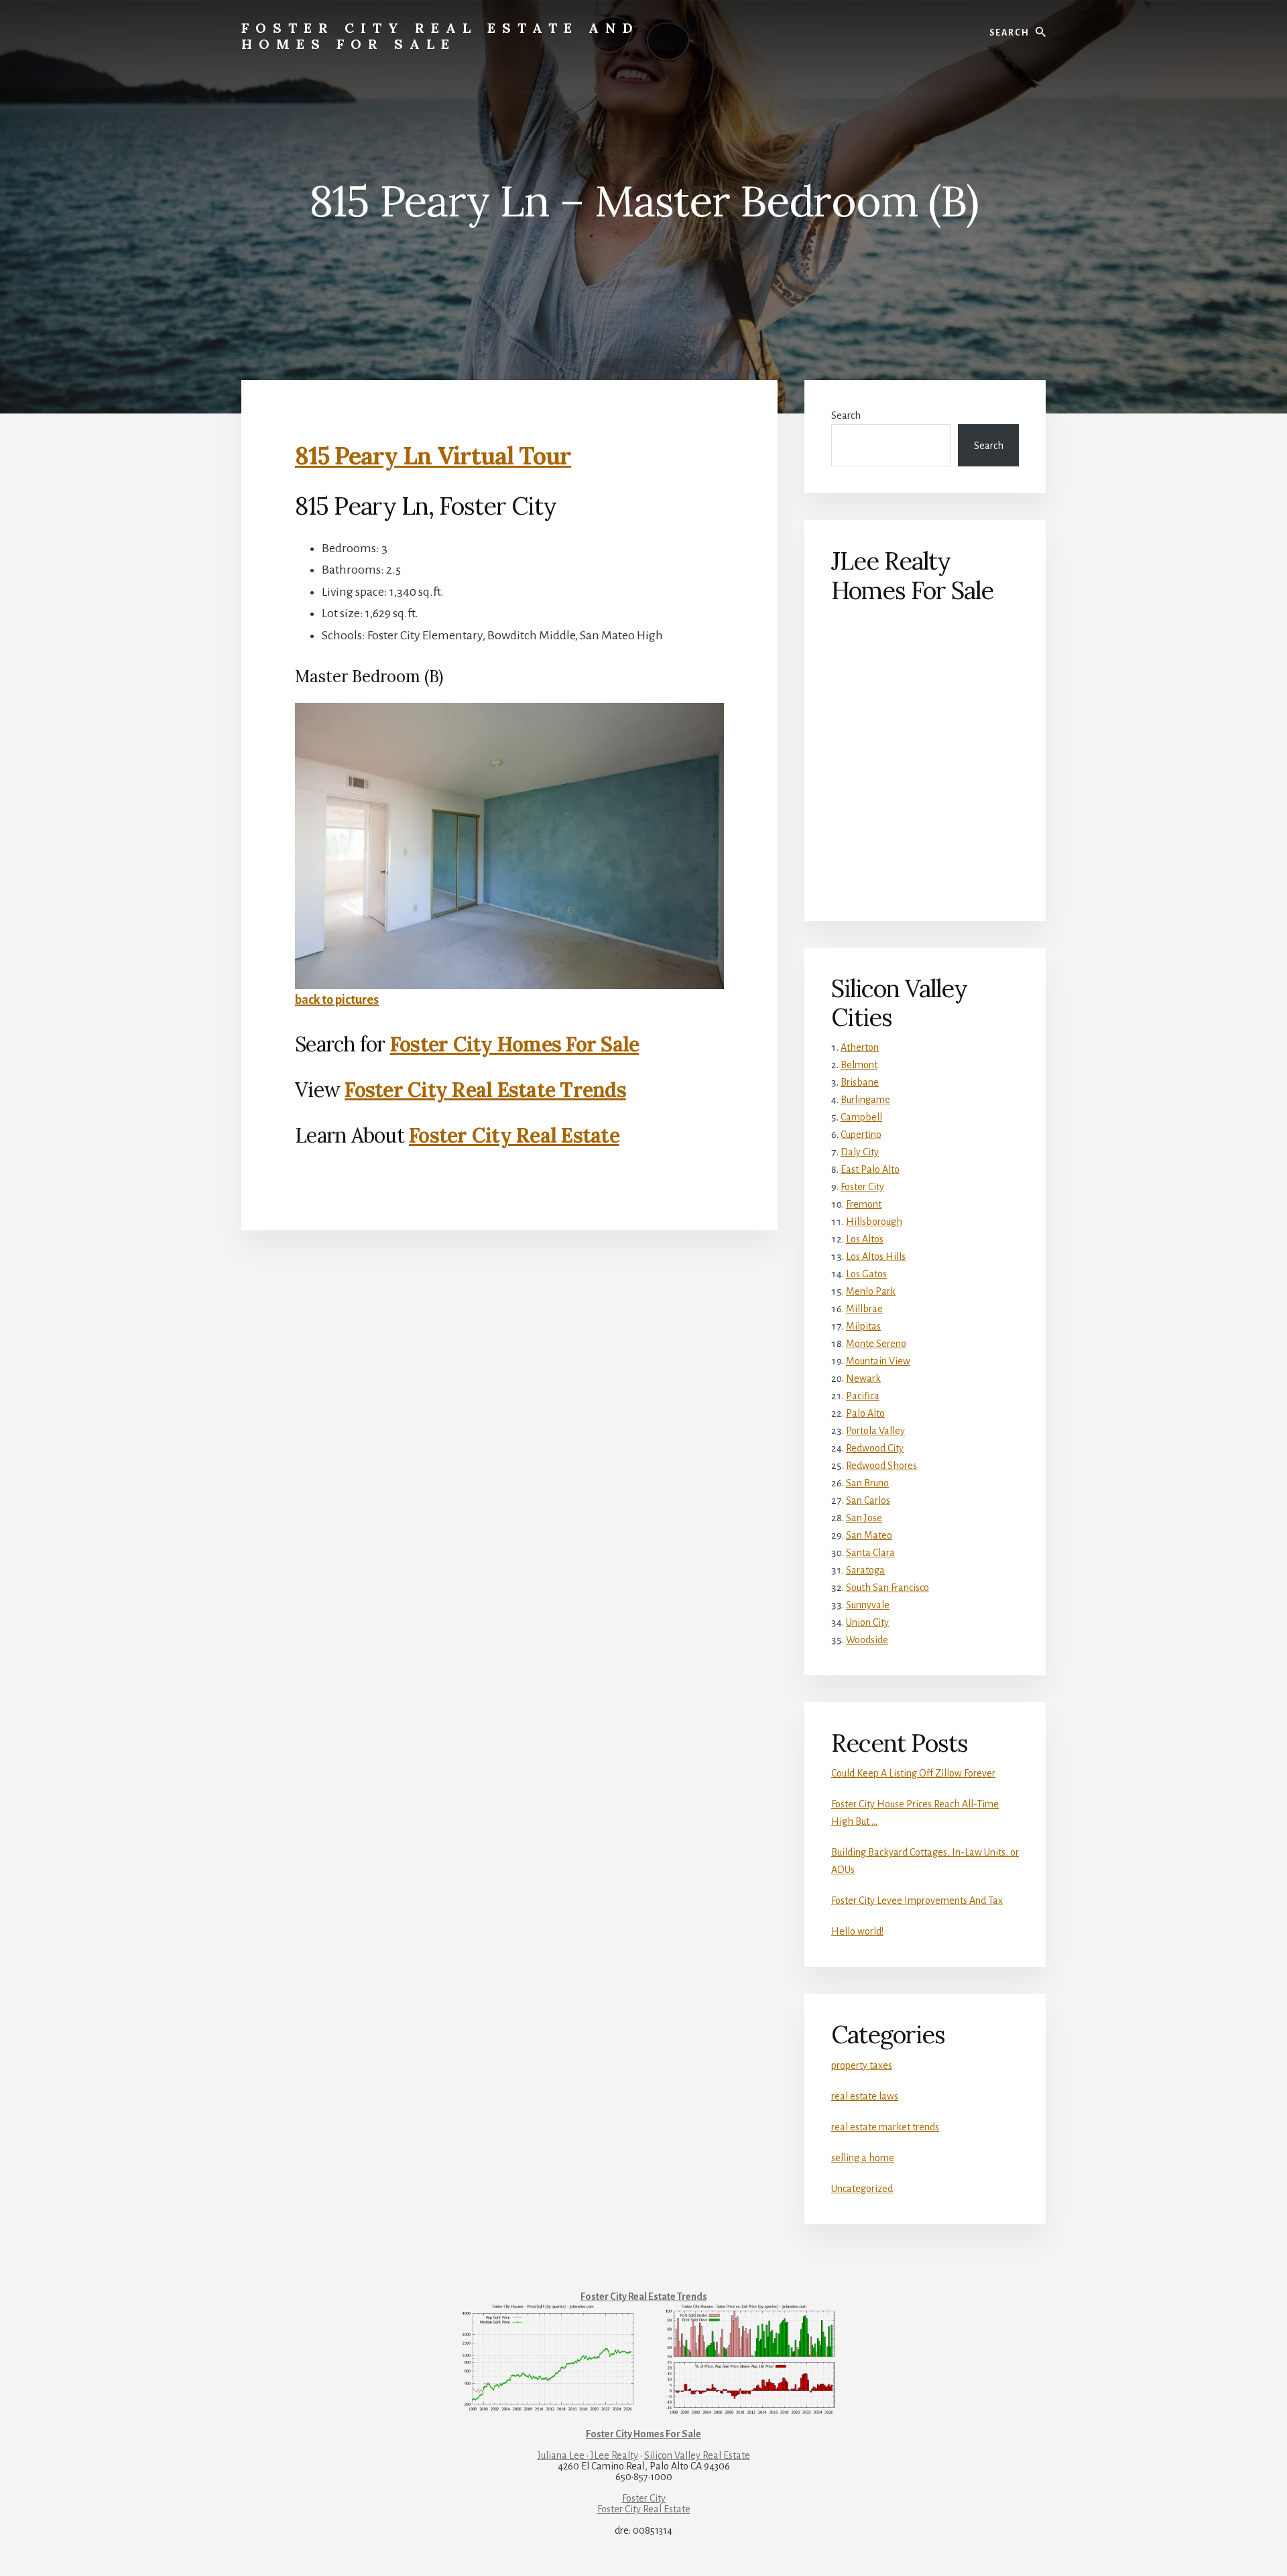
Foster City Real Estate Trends (485, 1090)
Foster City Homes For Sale (515, 1044)
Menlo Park (871, 1291)
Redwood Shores (881, 1466)
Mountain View (878, 1361)
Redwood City (875, 1448)
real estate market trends (885, 2127)
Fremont (864, 1204)
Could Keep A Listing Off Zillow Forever (913, 1773)
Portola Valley (875, 1431)
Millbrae (864, 1309)
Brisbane (860, 1082)
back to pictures (337, 1000)
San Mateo (869, 1535)
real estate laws (865, 2096)
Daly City (860, 1152)
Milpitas (863, 1326)
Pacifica (863, 1396)
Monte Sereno (876, 1344)
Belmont (859, 1065)
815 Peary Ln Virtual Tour (433, 456)
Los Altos (865, 1239)
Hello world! (857, 1931)
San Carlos (868, 1500)
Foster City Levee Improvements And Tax (917, 1901)
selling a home (863, 2158)
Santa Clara (870, 1553)
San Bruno (867, 1483)
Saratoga (865, 1570)
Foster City (862, 1187)
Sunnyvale (868, 1605)
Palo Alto (865, 1413)
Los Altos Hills (876, 1257)
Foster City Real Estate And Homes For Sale (440, 36)
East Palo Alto (870, 1169)
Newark (863, 1378)
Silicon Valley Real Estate (697, 2455)
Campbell (861, 1117)
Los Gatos (866, 1274)
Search (846, 415)
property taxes (862, 2065)
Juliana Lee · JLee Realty (588, 2455)
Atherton (860, 1047)
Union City (867, 1622)
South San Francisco (887, 1588)
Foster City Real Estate (514, 1135)
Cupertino (861, 1135)
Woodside (867, 1640)
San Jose (864, 1518)
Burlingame (865, 1100)
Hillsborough (874, 1222)
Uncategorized (862, 2189)
